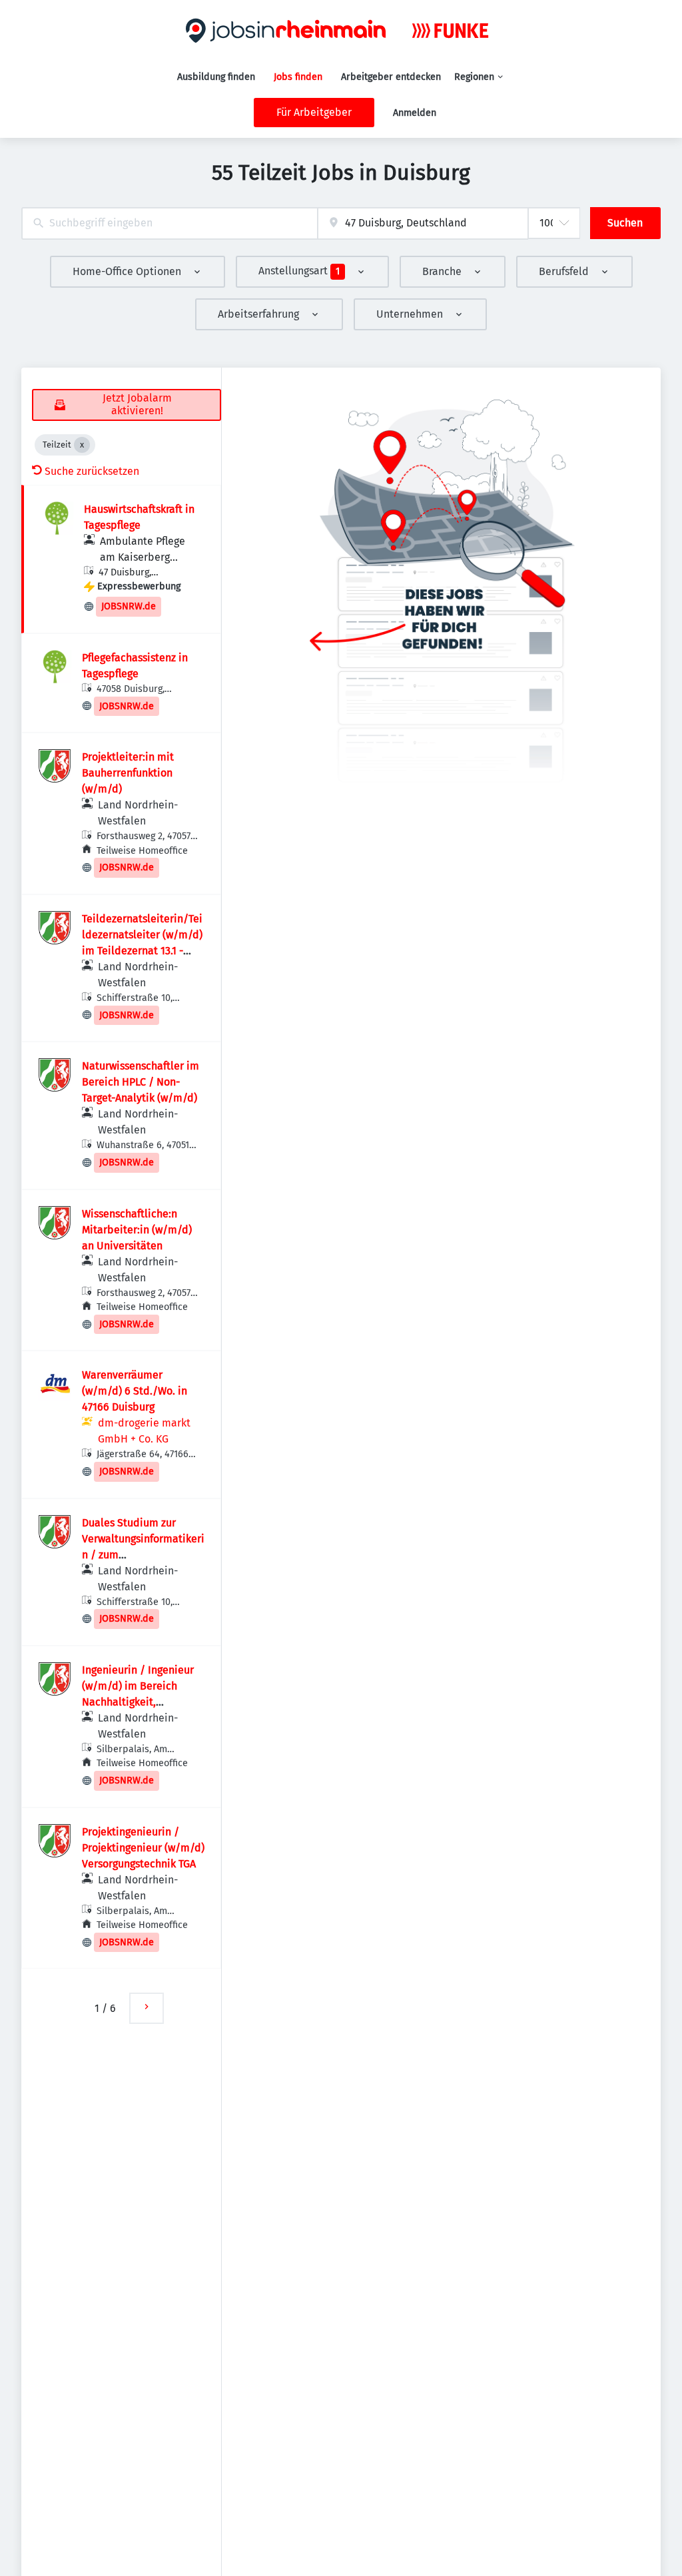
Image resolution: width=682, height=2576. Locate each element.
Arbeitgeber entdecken (391, 77)
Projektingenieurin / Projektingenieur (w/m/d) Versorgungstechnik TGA (143, 1848)
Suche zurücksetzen (92, 471)
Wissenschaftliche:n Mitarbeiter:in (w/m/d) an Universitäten (137, 1230)
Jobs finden (298, 77)
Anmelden (415, 113)
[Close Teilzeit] (82, 445)
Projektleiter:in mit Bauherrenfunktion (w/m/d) (128, 773)
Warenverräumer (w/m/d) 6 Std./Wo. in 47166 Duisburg (135, 1391)
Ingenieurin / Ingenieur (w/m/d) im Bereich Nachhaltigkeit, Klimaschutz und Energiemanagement (138, 1702)
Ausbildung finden (216, 77)
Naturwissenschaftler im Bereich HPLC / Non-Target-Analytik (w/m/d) (141, 1082)
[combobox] (170, 223)
